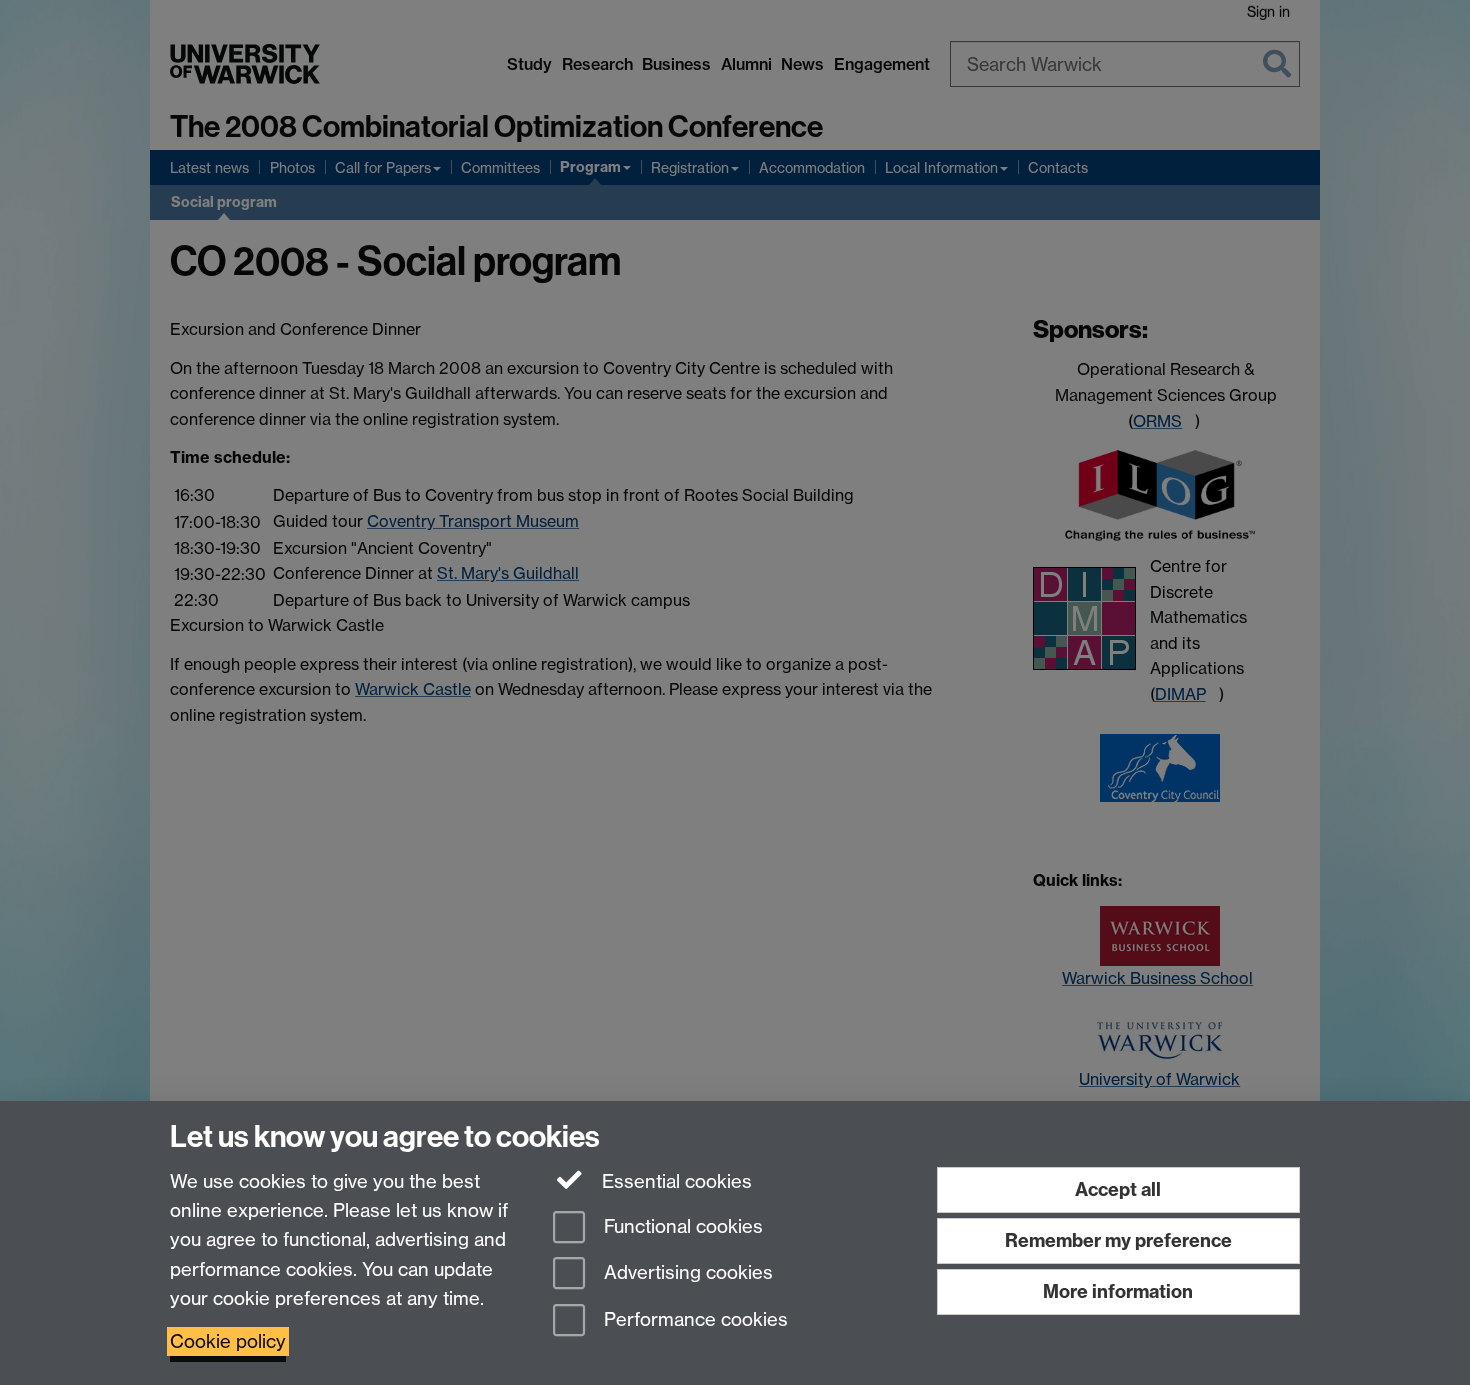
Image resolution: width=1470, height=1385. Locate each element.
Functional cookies (681, 1226)
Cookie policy (228, 1341)
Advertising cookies (686, 1273)
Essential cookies (674, 1181)
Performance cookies (693, 1320)
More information (1118, 1291)
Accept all (1118, 1189)
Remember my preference (1118, 1240)
